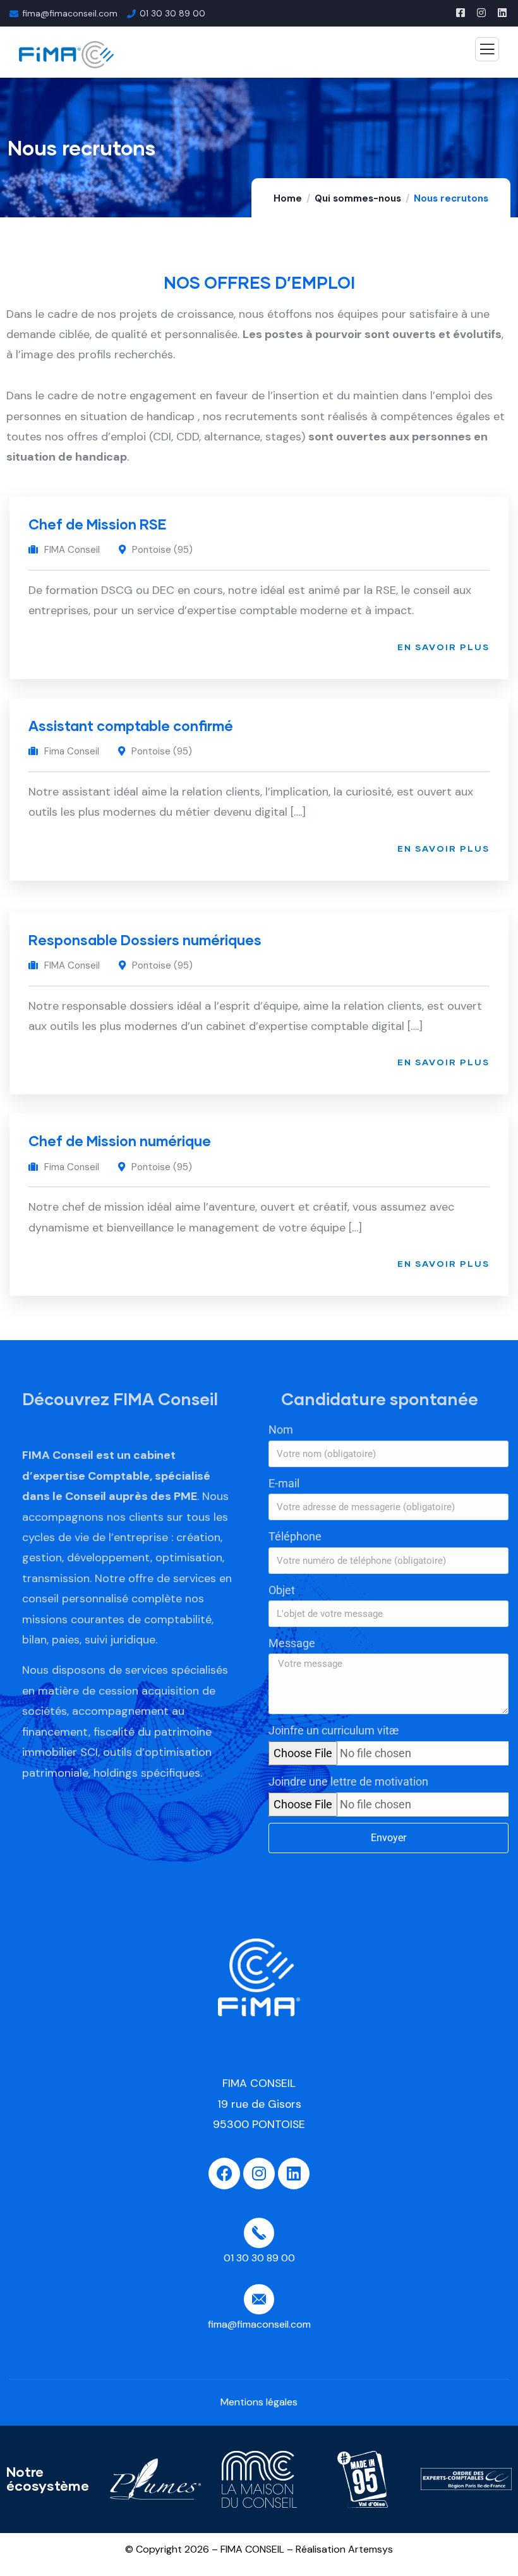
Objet (282, 1590)
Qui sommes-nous (358, 198)
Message (292, 1643)
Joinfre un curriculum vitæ (334, 1730)
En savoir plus (443, 647)
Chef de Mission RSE (98, 524)
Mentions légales (259, 2402)
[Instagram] (259, 2174)
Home (288, 198)
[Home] (259, 1977)
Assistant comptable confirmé (131, 726)
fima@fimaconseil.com (70, 13)
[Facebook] (224, 2174)
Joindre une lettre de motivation (348, 1781)
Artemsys (370, 2549)
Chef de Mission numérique (120, 1141)
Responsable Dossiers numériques (145, 940)
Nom (281, 1430)
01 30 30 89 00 (172, 13)
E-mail (284, 1483)
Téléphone (295, 1536)
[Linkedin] (294, 2174)
